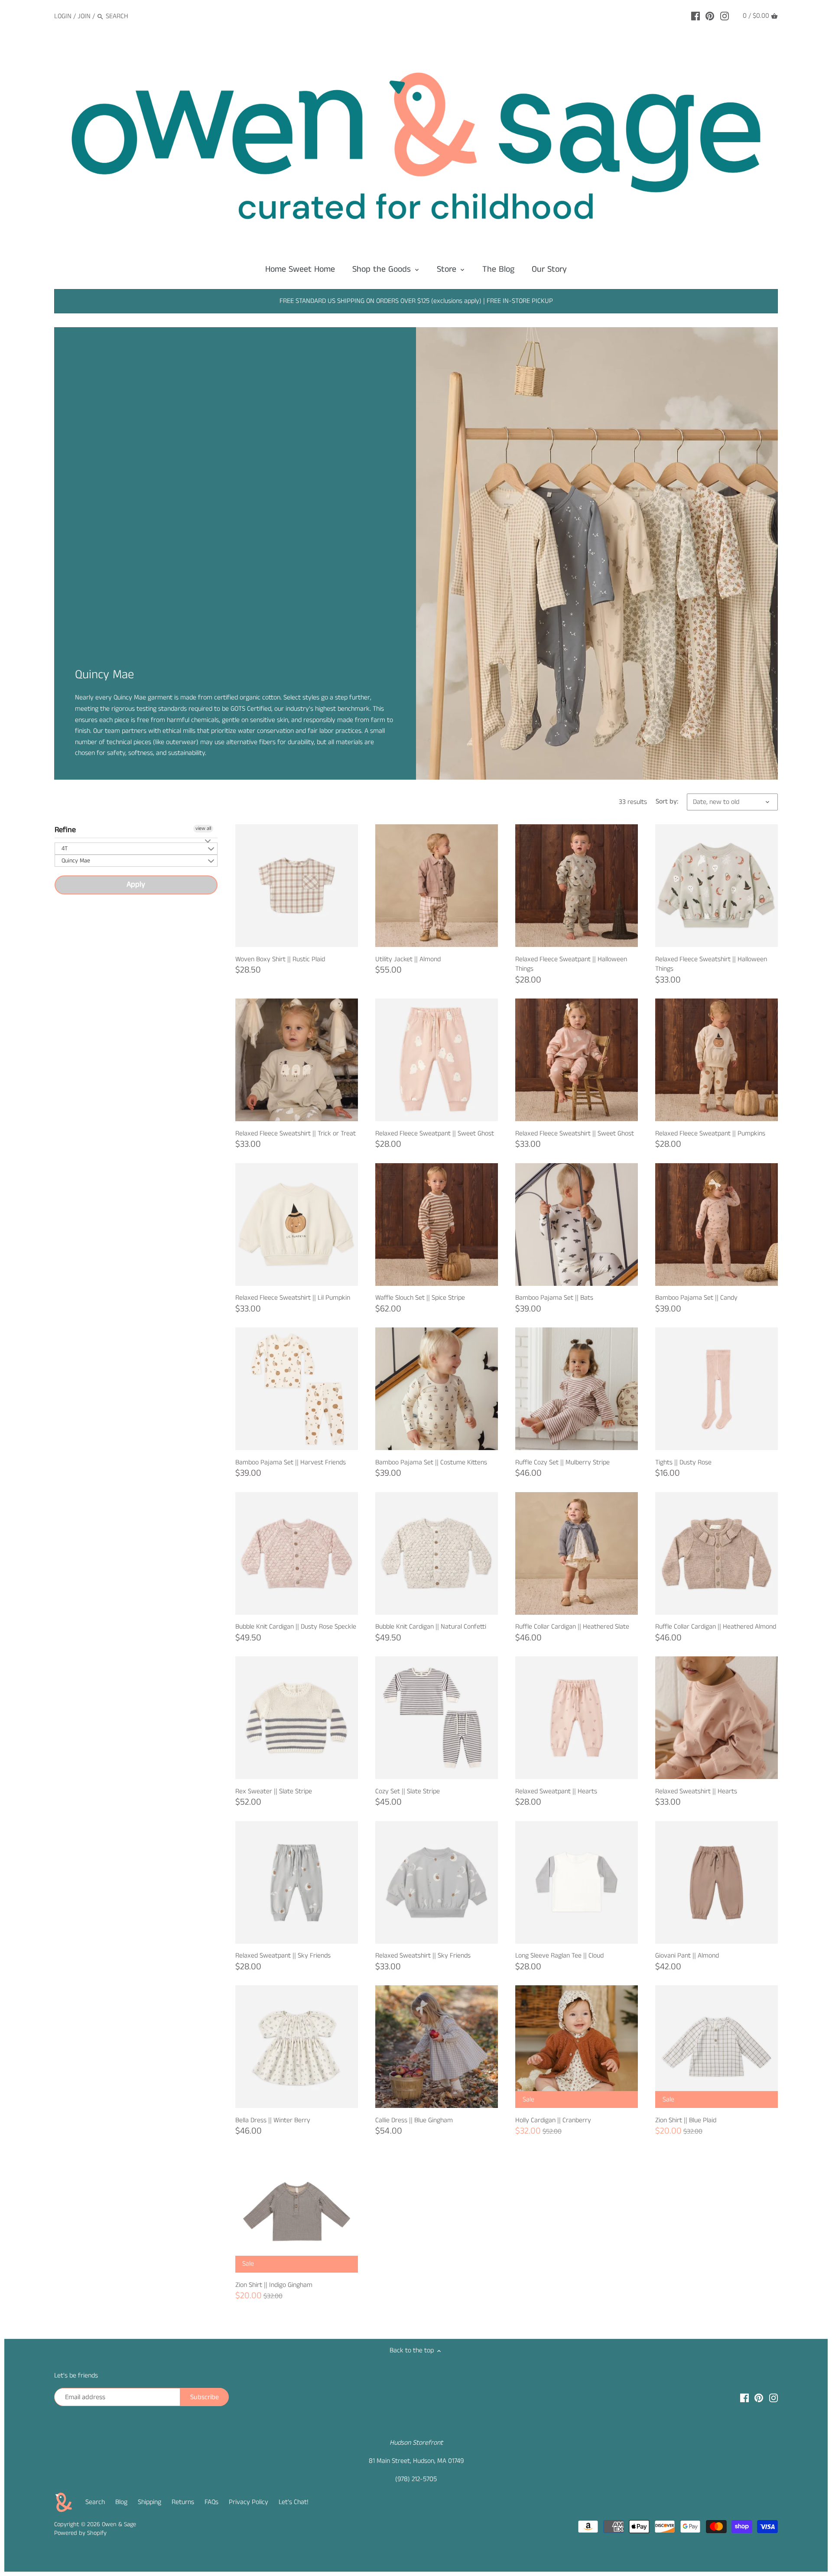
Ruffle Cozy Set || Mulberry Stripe (562, 1462)
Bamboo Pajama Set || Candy (696, 1298)
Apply (136, 885)
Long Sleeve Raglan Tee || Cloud (559, 1956)
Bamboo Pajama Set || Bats (554, 1298)
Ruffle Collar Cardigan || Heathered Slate (572, 1627)
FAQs (211, 2502)
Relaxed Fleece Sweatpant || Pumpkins (710, 1134)
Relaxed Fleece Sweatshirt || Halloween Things (711, 964)
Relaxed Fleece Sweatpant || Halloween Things (571, 964)
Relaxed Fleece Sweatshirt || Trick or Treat (296, 1134)
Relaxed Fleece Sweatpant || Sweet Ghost (435, 1134)
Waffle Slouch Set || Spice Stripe (420, 1298)
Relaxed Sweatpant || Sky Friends (283, 1956)
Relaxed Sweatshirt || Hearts (696, 1791)
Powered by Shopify (80, 2533)
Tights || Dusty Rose (683, 1462)
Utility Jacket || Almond (408, 959)
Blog (121, 2502)
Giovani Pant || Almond (687, 1956)
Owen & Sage (119, 2524)
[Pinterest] (710, 16)
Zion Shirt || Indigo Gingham (274, 2285)
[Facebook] (695, 16)
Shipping (149, 2502)
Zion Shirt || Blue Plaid (686, 2120)
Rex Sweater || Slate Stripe (274, 1791)
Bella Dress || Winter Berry (273, 2120)
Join (84, 16)
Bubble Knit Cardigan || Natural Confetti (431, 1627)
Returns (183, 2502)
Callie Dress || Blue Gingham (414, 2120)
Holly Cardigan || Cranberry (553, 2120)
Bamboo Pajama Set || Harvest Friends (291, 1462)
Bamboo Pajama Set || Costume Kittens (431, 1462)
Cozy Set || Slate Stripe (408, 1791)
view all (203, 828)
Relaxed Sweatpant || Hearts (556, 1791)
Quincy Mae (76, 861)
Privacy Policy (249, 2502)
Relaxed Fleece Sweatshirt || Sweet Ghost (575, 1134)
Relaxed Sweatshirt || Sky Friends (423, 1956)
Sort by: (667, 802)
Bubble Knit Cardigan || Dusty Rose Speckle (296, 1627)
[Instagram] (725, 16)
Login (63, 16)
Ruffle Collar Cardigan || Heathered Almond (716, 1627)
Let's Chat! (294, 2502)
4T (65, 849)
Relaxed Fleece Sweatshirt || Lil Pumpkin (293, 1298)
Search (95, 2502)
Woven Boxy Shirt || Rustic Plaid (280, 959)
